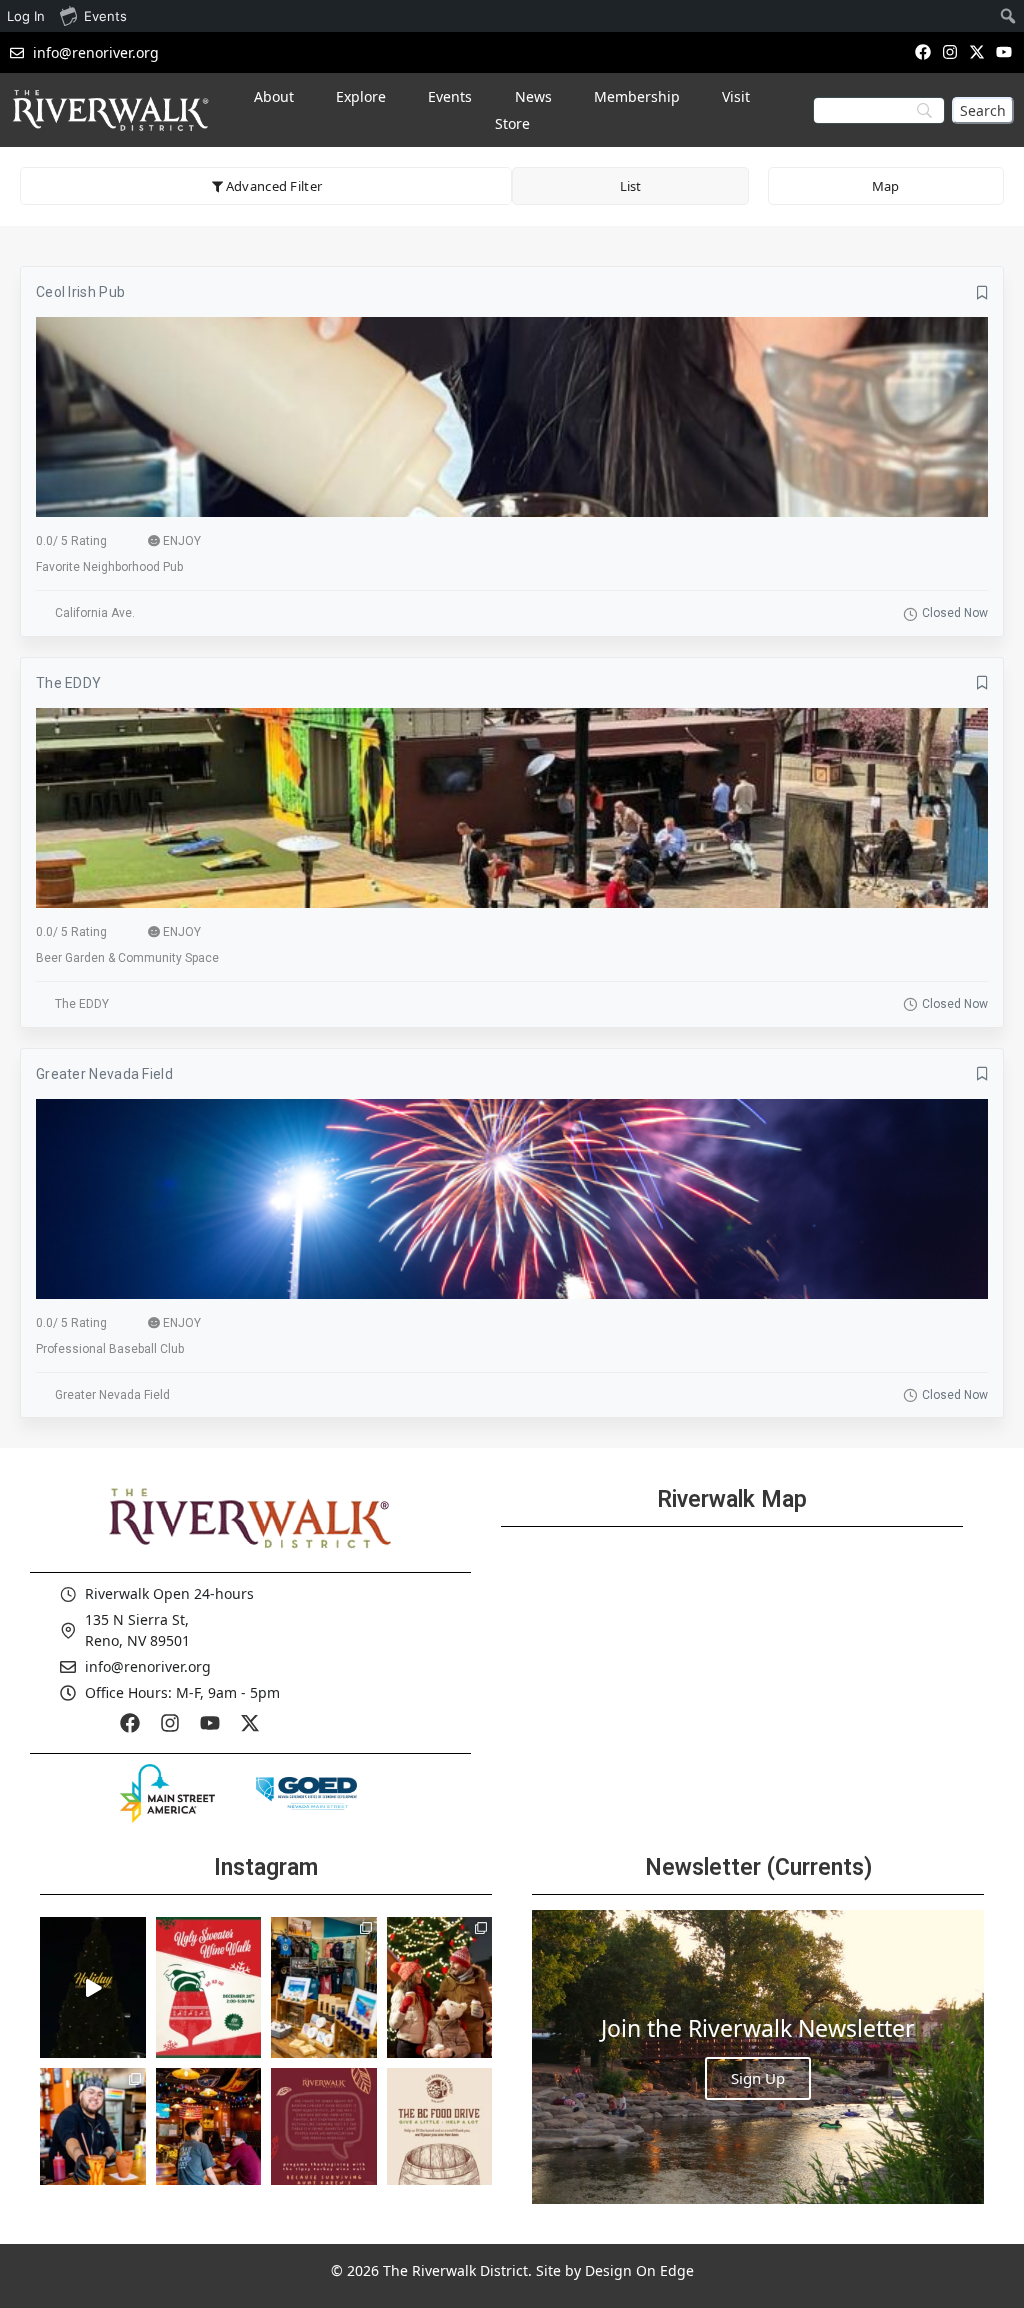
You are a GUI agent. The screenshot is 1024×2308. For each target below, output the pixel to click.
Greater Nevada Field (104, 1074)
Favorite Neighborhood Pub (109, 567)
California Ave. (95, 613)
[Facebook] (922, 51)
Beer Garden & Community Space (127, 958)
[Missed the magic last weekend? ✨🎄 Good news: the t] (93, 1987)
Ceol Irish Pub (80, 292)
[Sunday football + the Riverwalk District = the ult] (209, 2138)
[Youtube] (1004, 51)
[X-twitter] (977, 51)
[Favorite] (982, 293)
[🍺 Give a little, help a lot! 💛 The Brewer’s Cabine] (440, 2138)
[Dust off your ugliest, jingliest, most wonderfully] (209, 1987)
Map (885, 186)
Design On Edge (639, 2270)
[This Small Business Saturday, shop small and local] (324, 1987)
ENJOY (182, 541)
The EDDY (68, 683)
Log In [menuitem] (26, 16)
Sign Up (758, 2078)
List (630, 186)
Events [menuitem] (105, 16)
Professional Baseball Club (110, 1349)
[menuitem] (1008, 16)
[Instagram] (949, 51)
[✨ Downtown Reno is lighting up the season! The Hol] (440, 1987)
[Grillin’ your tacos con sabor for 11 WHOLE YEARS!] (93, 2138)
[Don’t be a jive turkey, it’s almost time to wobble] (324, 2138)
